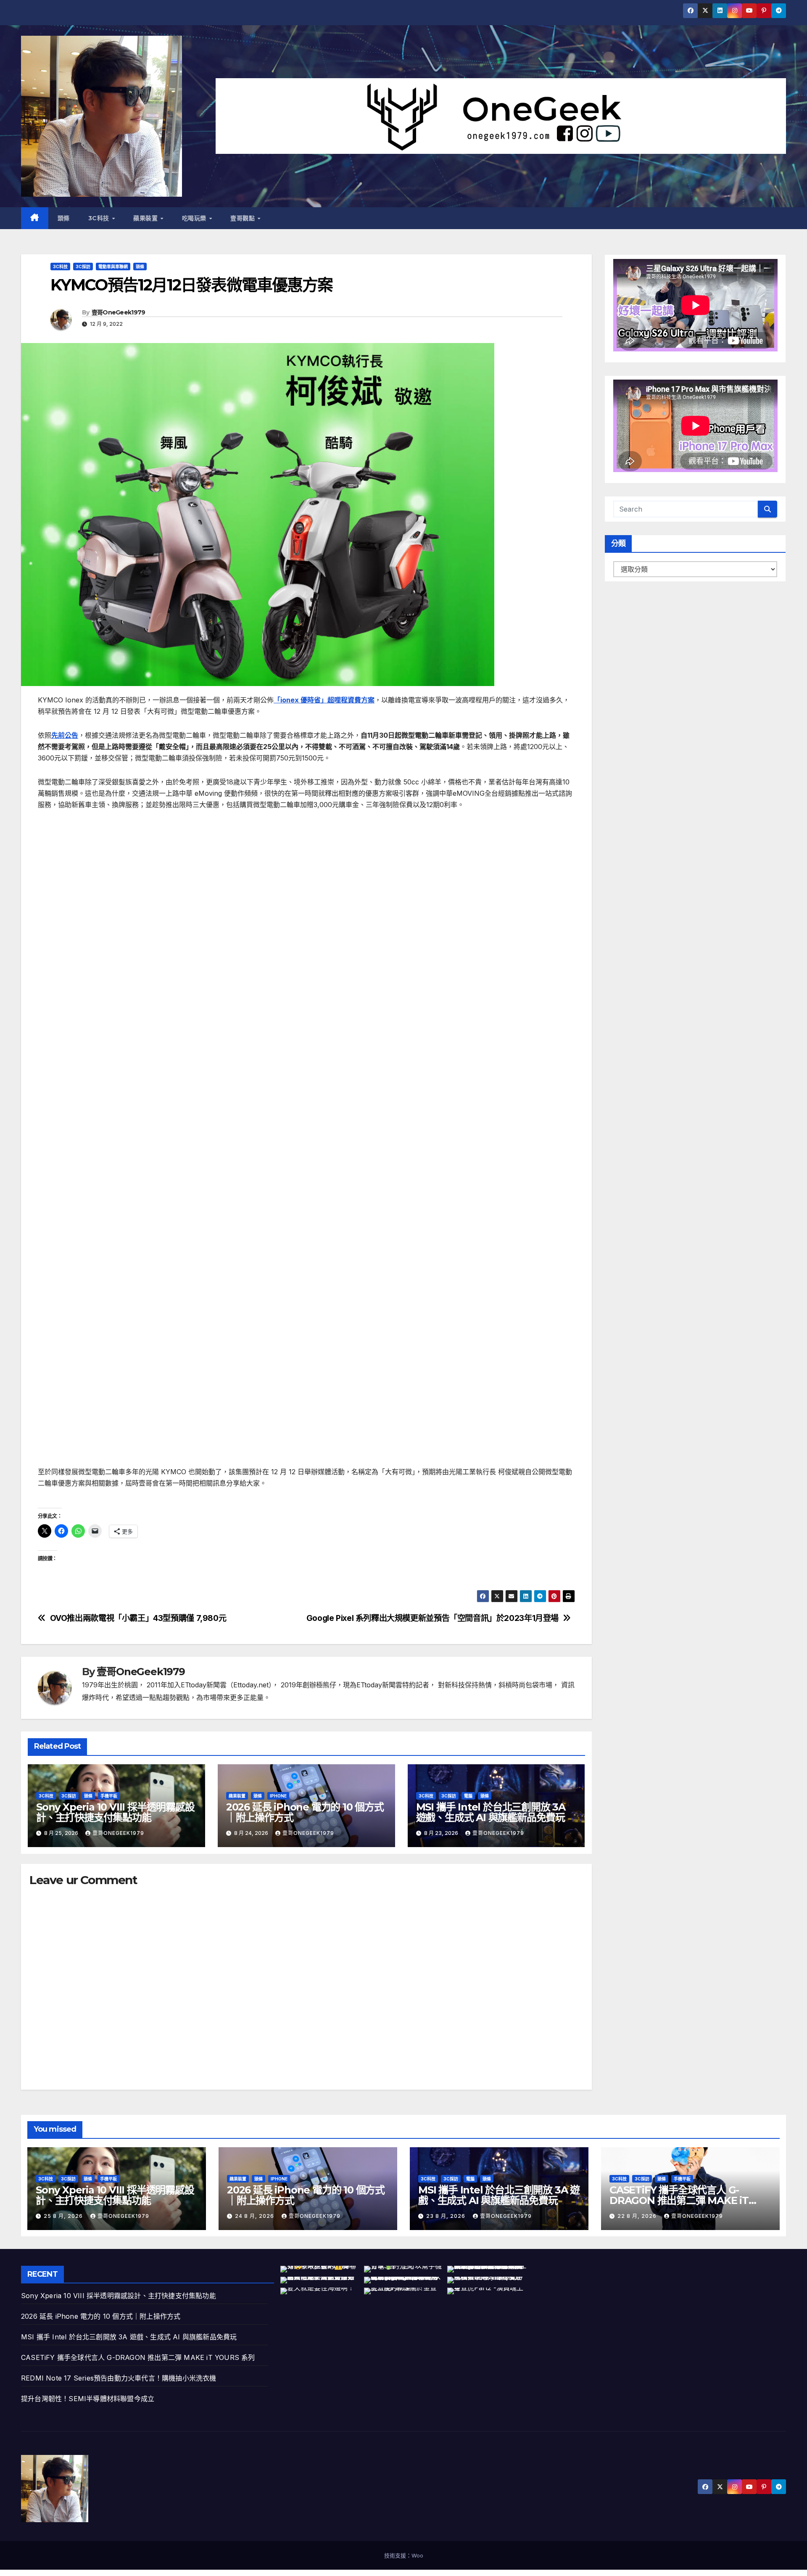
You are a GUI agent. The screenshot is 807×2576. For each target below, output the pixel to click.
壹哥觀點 (244, 218)
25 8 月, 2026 (64, 2216)
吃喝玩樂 (195, 218)
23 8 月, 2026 (447, 2216)
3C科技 (100, 218)
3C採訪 (83, 267)
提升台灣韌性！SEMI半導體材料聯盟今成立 (88, 2399)
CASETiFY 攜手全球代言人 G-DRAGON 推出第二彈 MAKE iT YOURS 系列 (679, 2200)
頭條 (64, 218)
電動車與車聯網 (113, 267)
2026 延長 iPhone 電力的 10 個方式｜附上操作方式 (305, 1812)
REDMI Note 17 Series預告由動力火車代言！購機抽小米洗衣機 (119, 2378)
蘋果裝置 (146, 218)
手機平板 (109, 1796)
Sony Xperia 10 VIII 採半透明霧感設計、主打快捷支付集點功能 (115, 1812)
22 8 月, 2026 (638, 2216)
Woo (417, 2555)
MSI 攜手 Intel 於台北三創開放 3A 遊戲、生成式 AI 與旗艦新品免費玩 (491, 1812)
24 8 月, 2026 (255, 2216)
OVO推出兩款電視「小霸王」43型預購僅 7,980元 (138, 1618)
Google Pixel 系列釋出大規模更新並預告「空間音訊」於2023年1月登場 (433, 1618)
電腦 (468, 1796)
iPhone (278, 1796)
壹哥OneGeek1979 (119, 312)
